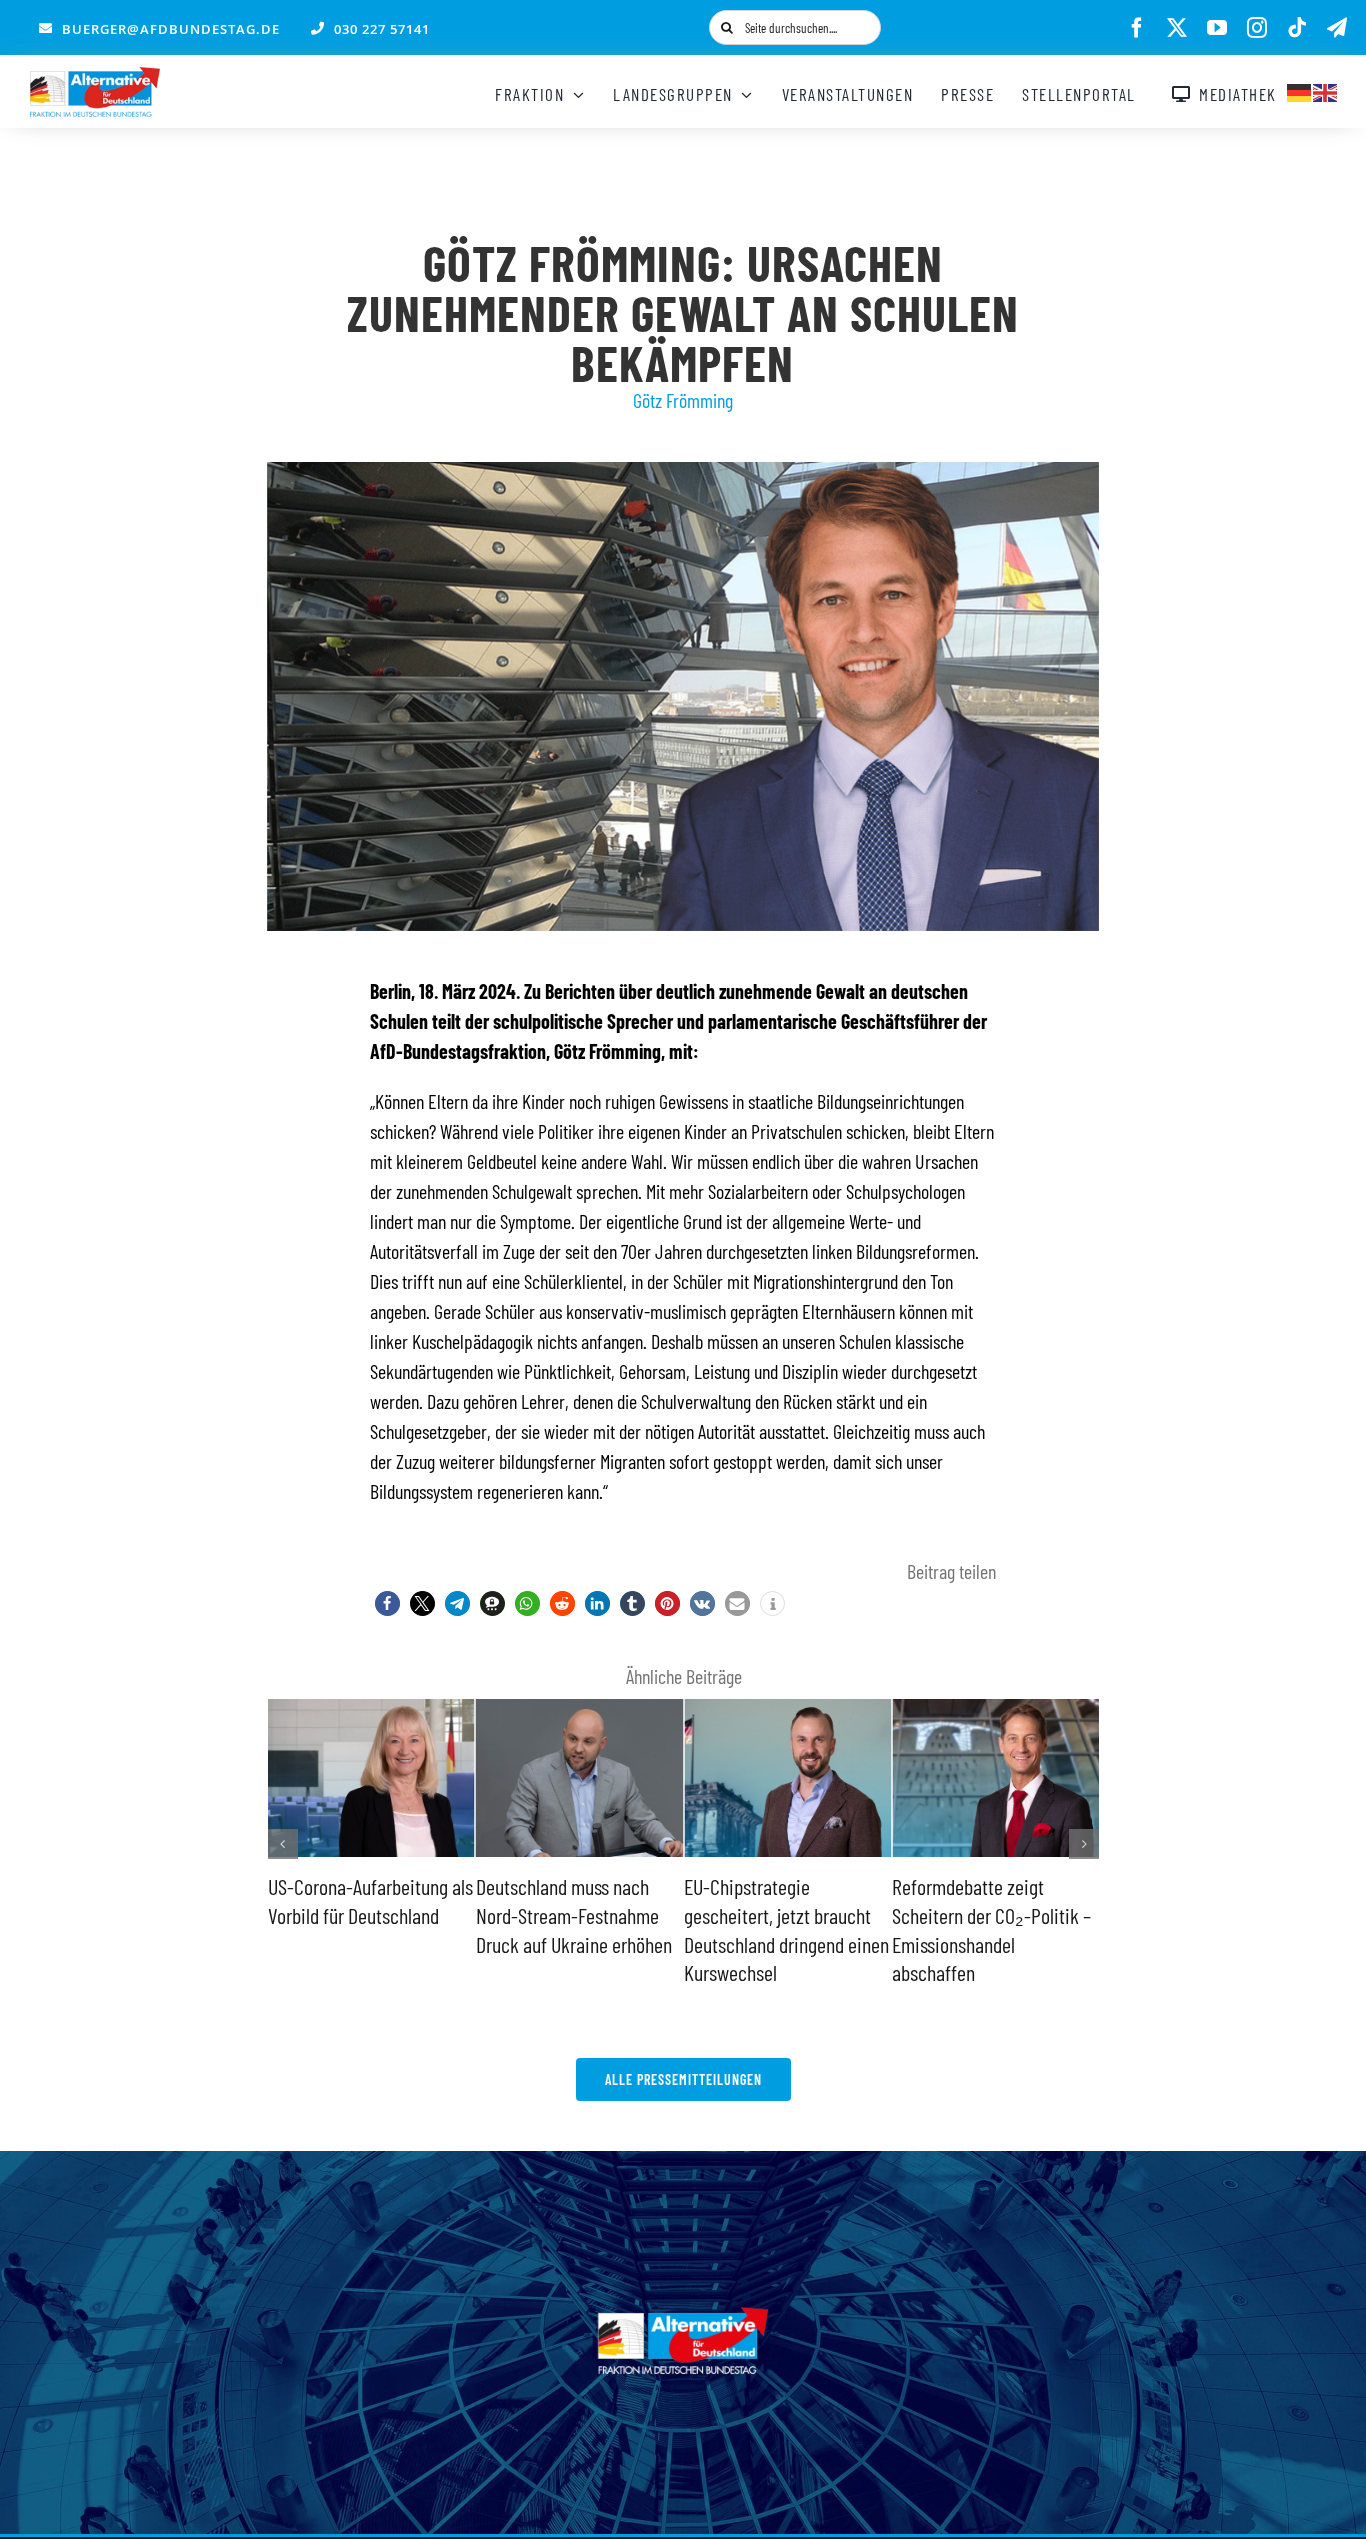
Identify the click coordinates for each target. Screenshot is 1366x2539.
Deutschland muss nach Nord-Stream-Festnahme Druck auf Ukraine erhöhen (366, 1914)
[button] (387, 1603)
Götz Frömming (683, 400)
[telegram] (1337, 28)
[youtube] (1217, 28)
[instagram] (1257, 28)
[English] (1326, 90)
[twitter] (1177, 28)
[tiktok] (1297, 28)
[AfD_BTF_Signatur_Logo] (95, 77)
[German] (1300, 90)
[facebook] (1137, 28)
